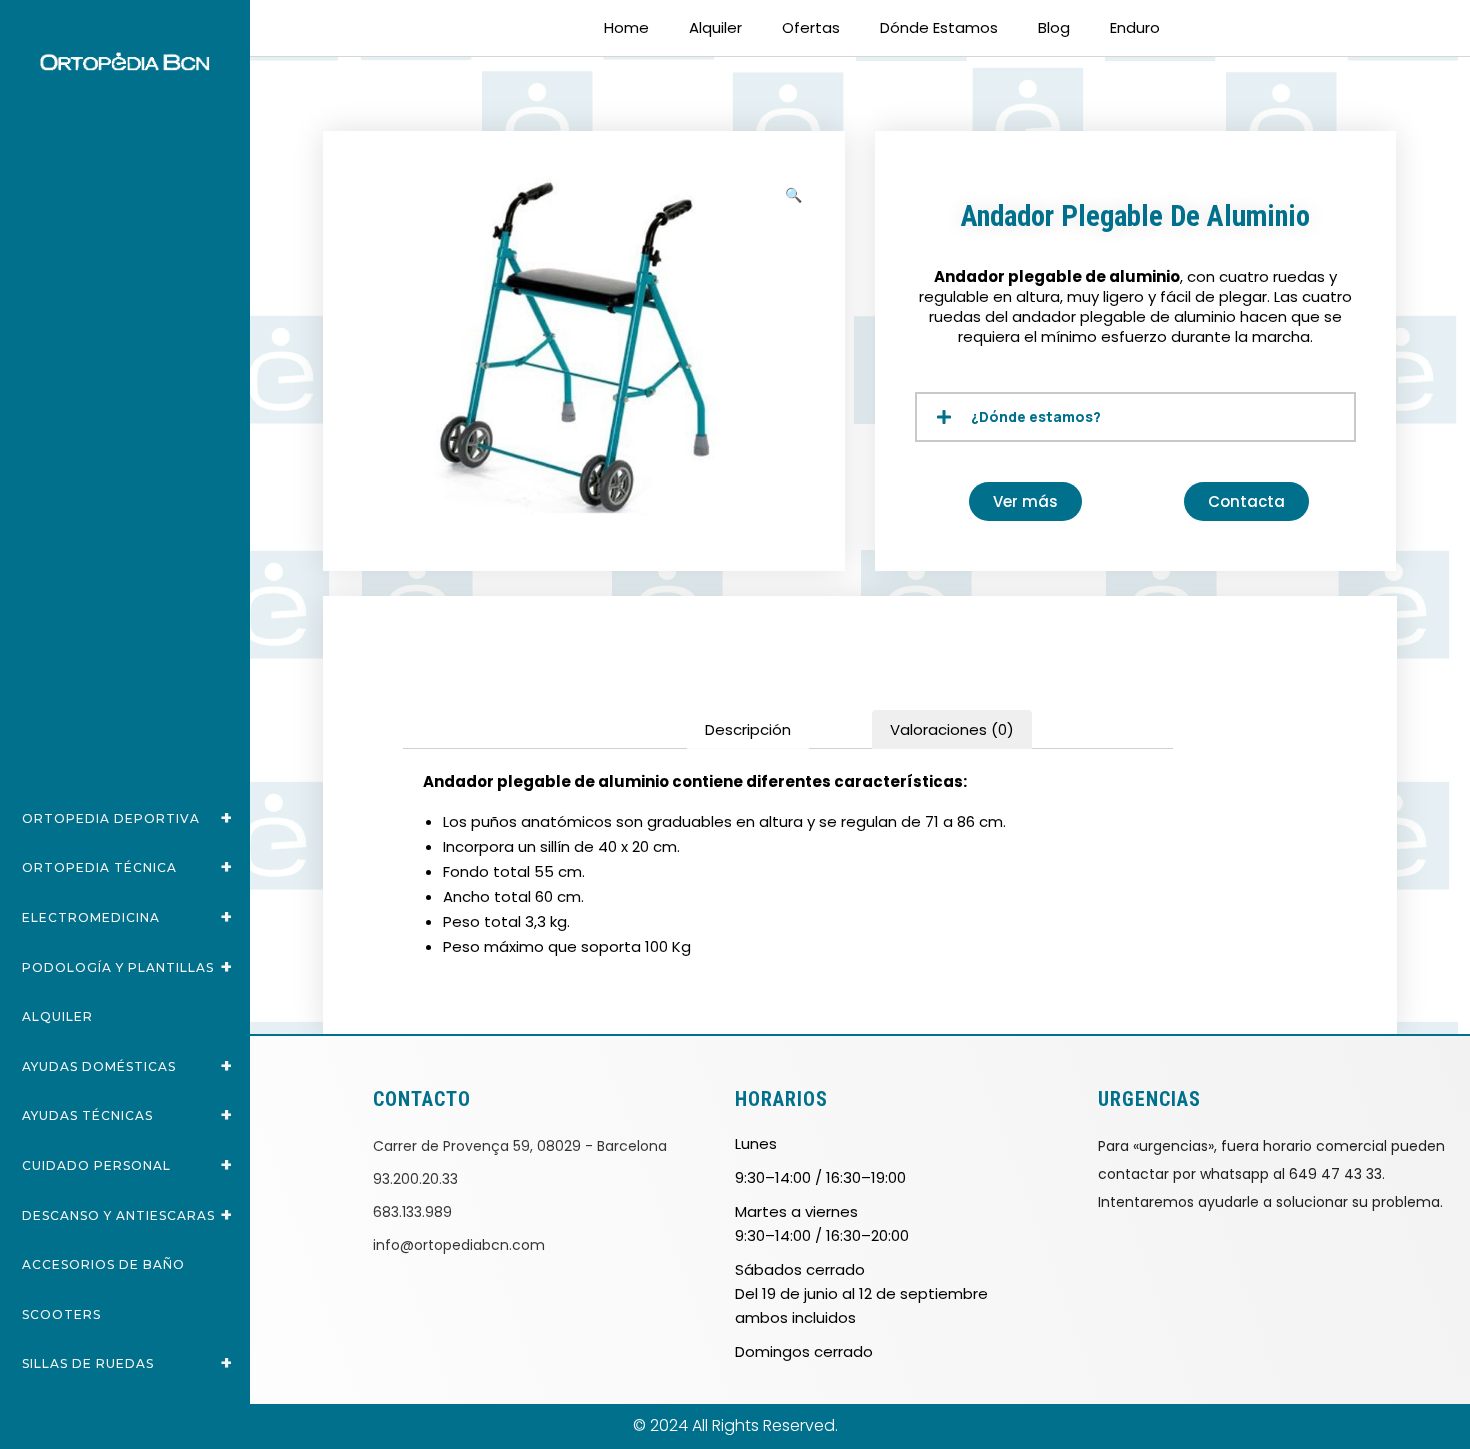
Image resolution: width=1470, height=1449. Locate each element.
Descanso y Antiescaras (127, 1215)
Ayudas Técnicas (127, 1115)
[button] (795, 191)
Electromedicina (127, 917)
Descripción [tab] (748, 729)
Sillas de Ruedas (127, 1363)
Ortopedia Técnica (127, 867)
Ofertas (811, 27)
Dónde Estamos (939, 27)
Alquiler (57, 1016)
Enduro (1135, 27)
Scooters (61, 1314)
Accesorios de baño (103, 1264)
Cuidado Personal (127, 1165)
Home (626, 27)
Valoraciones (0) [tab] (952, 729)
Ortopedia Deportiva (127, 818)
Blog (1054, 27)
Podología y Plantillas (127, 967)
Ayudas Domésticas (127, 1066)
